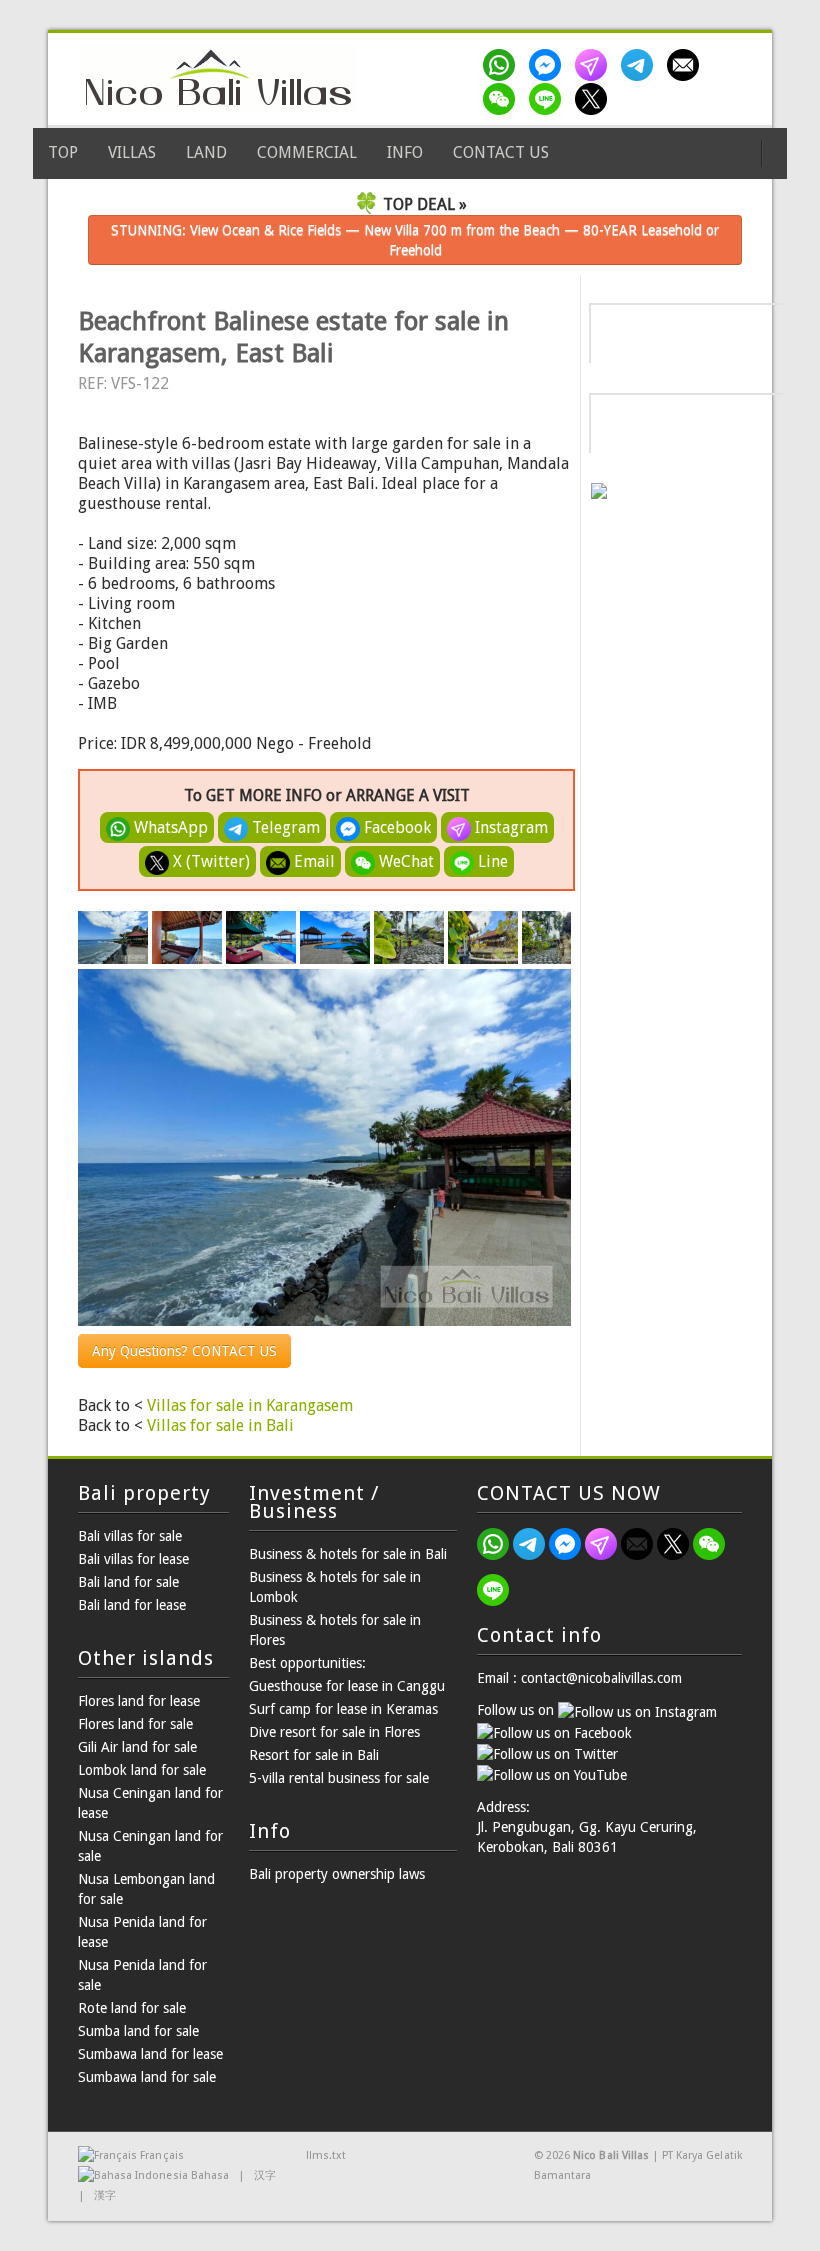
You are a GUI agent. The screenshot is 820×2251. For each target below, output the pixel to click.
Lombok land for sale (142, 1770)
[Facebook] (549, 65)
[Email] (687, 65)
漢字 (105, 2195)
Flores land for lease (139, 1701)
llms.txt (326, 2155)
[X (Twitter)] (595, 99)
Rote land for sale (132, 2008)
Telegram (284, 827)
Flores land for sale (135, 1724)
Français (161, 2155)
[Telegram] (641, 65)
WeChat (404, 861)
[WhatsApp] (503, 65)
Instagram (509, 827)
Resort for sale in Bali (314, 1755)
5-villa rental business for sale (339, 1778)
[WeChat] (503, 99)
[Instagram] (595, 65)
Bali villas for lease (133, 1559)
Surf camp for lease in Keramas (343, 1709)
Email (312, 861)
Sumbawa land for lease (150, 2054)
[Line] (549, 99)
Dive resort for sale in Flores (334, 1732)
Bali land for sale (128, 1582)
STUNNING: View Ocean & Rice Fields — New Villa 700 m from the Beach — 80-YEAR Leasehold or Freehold (415, 240)
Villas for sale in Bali (220, 1425)
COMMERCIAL (307, 152)
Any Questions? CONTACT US (184, 1351)
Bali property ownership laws (337, 1874)
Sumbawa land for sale (147, 2077)
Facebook (395, 827)
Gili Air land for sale (137, 1747)
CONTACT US (501, 152)
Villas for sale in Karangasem (250, 1405)
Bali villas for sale (130, 1536)
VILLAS (132, 152)
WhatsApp (169, 827)
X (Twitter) (209, 861)
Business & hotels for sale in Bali (348, 1554)
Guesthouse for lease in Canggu (347, 1686)
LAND (206, 152)
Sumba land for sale (138, 2031)
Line (491, 861)
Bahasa (210, 2175)
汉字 (265, 2175)
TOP (63, 152)
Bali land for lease (132, 1605)
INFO (405, 152)
